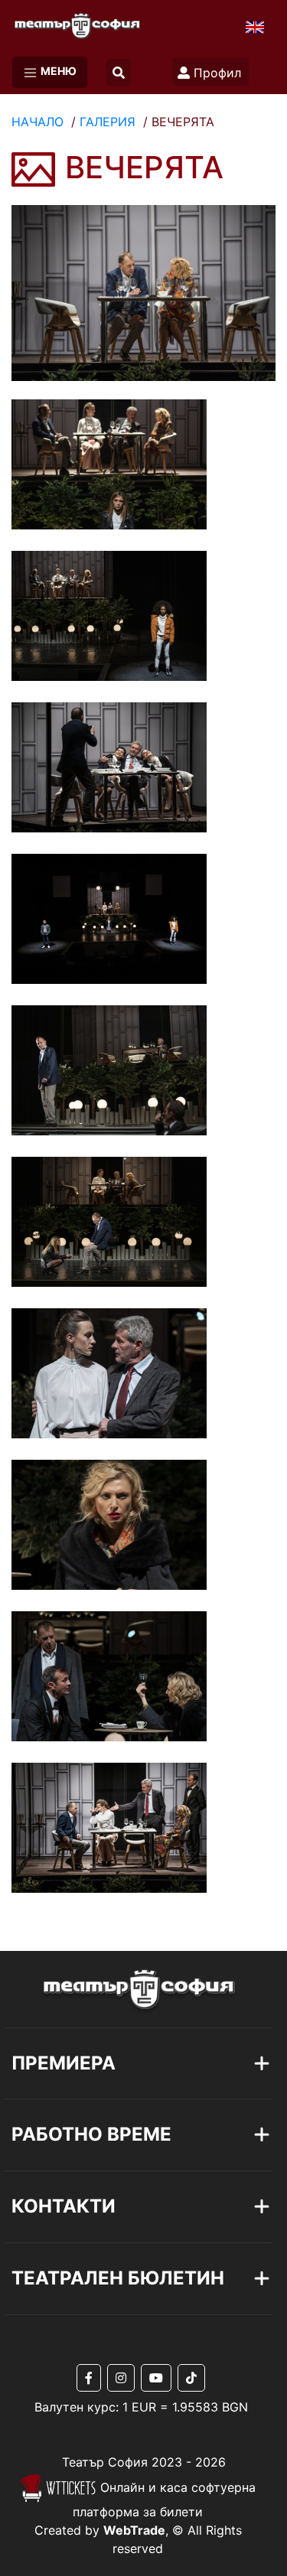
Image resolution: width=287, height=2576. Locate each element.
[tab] (118, 2064)
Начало (38, 122)
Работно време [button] (91, 2134)
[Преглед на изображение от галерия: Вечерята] (143, 291)
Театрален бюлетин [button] (118, 2278)
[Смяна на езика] (255, 26)
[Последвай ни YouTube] (159, 2378)
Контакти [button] (64, 2206)
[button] (119, 73)
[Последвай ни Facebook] (92, 2378)
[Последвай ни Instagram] (124, 2378)
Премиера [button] (64, 2063)
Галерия (108, 122)
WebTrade (134, 2530)
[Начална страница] (70, 22)
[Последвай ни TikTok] (191, 2378)
